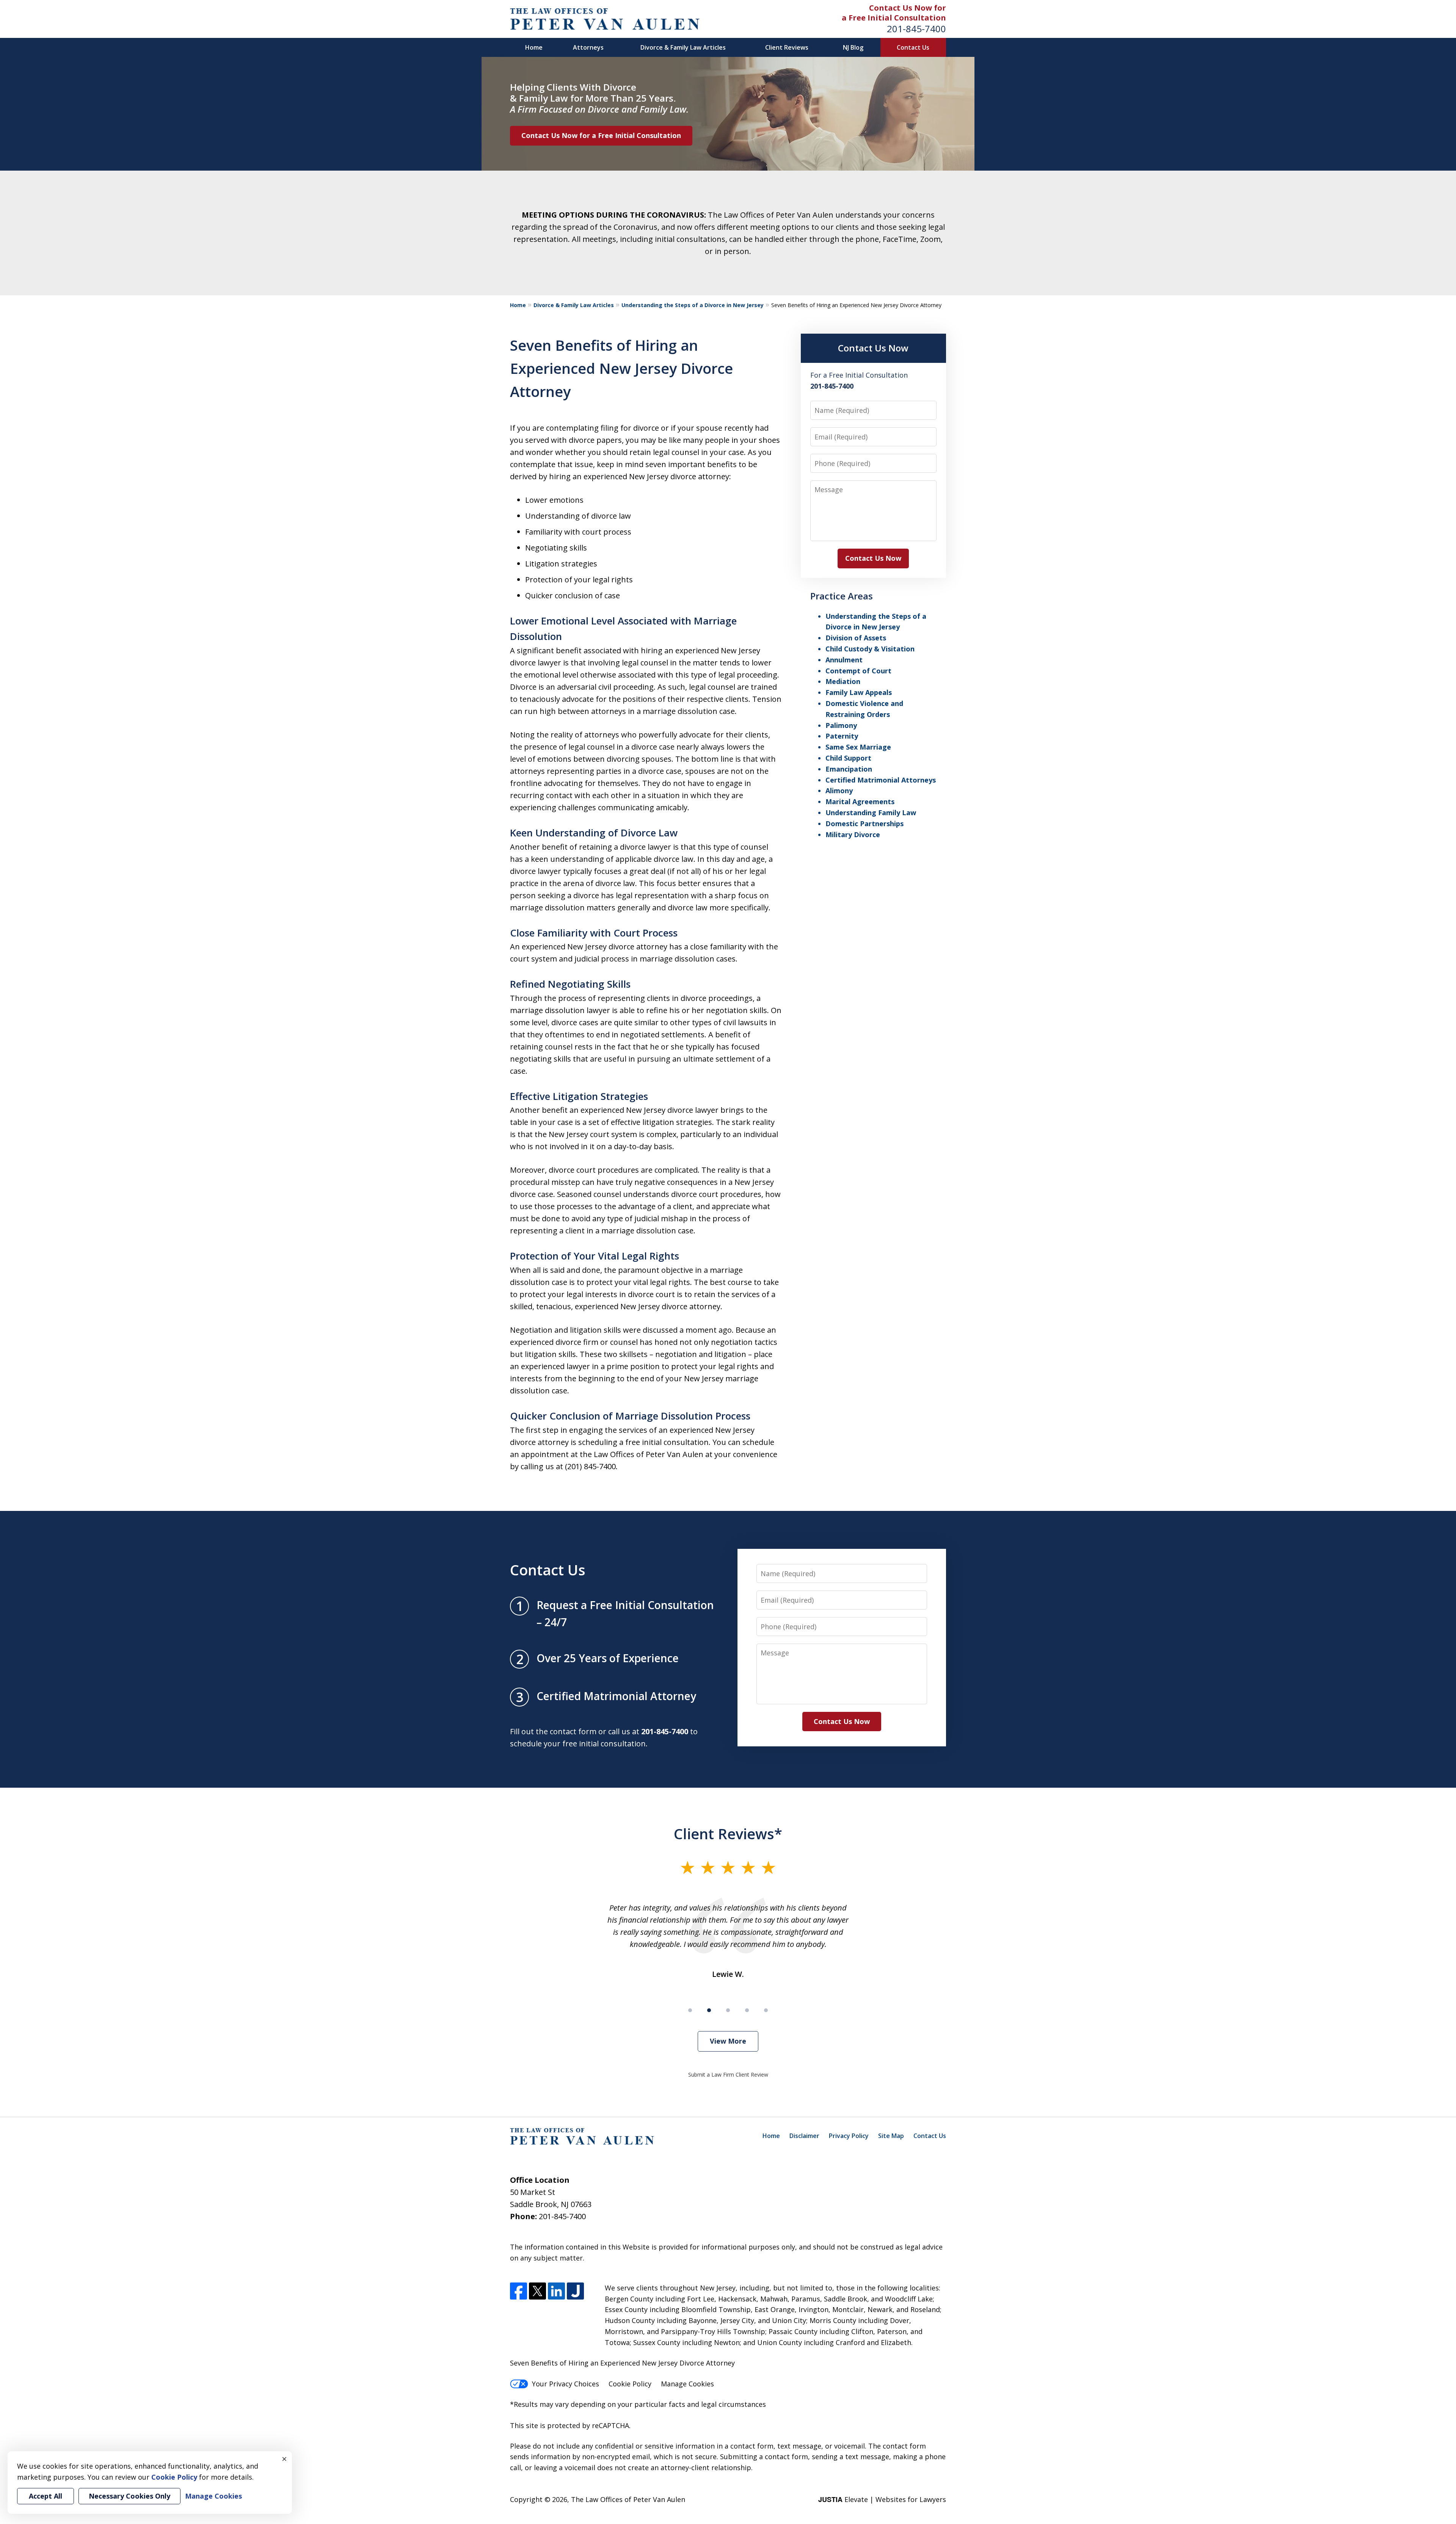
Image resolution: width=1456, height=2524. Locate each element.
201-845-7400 (916, 29)
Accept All (45, 2496)
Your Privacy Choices (566, 2384)
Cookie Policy (630, 2384)
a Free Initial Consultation (894, 18)
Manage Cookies (687, 2384)
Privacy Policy (849, 2136)
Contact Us (913, 47)
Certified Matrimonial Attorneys (881, 780)
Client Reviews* (728, 1834)
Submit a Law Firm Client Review (728, 2075)
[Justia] (575, 2291)
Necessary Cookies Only (129, 2496)
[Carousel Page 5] (766, 2010)
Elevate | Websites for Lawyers (882, 2499)
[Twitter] (537, 2291)
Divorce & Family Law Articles (683, 47)
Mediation (843, 681)
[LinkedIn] (556, 2291)
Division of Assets (856, 638)
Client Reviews (787, 47)
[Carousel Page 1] (690, 2010)
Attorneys (588, 47)
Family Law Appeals (859, 692)
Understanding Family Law (871, 813)
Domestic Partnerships (864, 824)
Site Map (891, 2136)
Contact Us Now (873, 348)
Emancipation (849, 769)
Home (534, 47)
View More (728, 2041)
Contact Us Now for (908, 8)
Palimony (841, 725)
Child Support (848, 758)
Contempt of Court (858, 671)
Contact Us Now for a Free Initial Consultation (601, 135)
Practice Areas (842, 596)
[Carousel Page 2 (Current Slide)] (709, 2010)
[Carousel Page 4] (747, 2010)
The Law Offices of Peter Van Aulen (628, 2499)
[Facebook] (519, 2291)
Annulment (844, 660)
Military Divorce (853, 835)
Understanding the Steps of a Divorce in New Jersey (693, 305)
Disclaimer (804, 2136)
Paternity (842, 736)
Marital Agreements (860, 802)
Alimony (839, 791)
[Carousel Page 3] (728, 2010)
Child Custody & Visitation (870, 649)
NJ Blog (853, 47)
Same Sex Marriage (858, 747)
